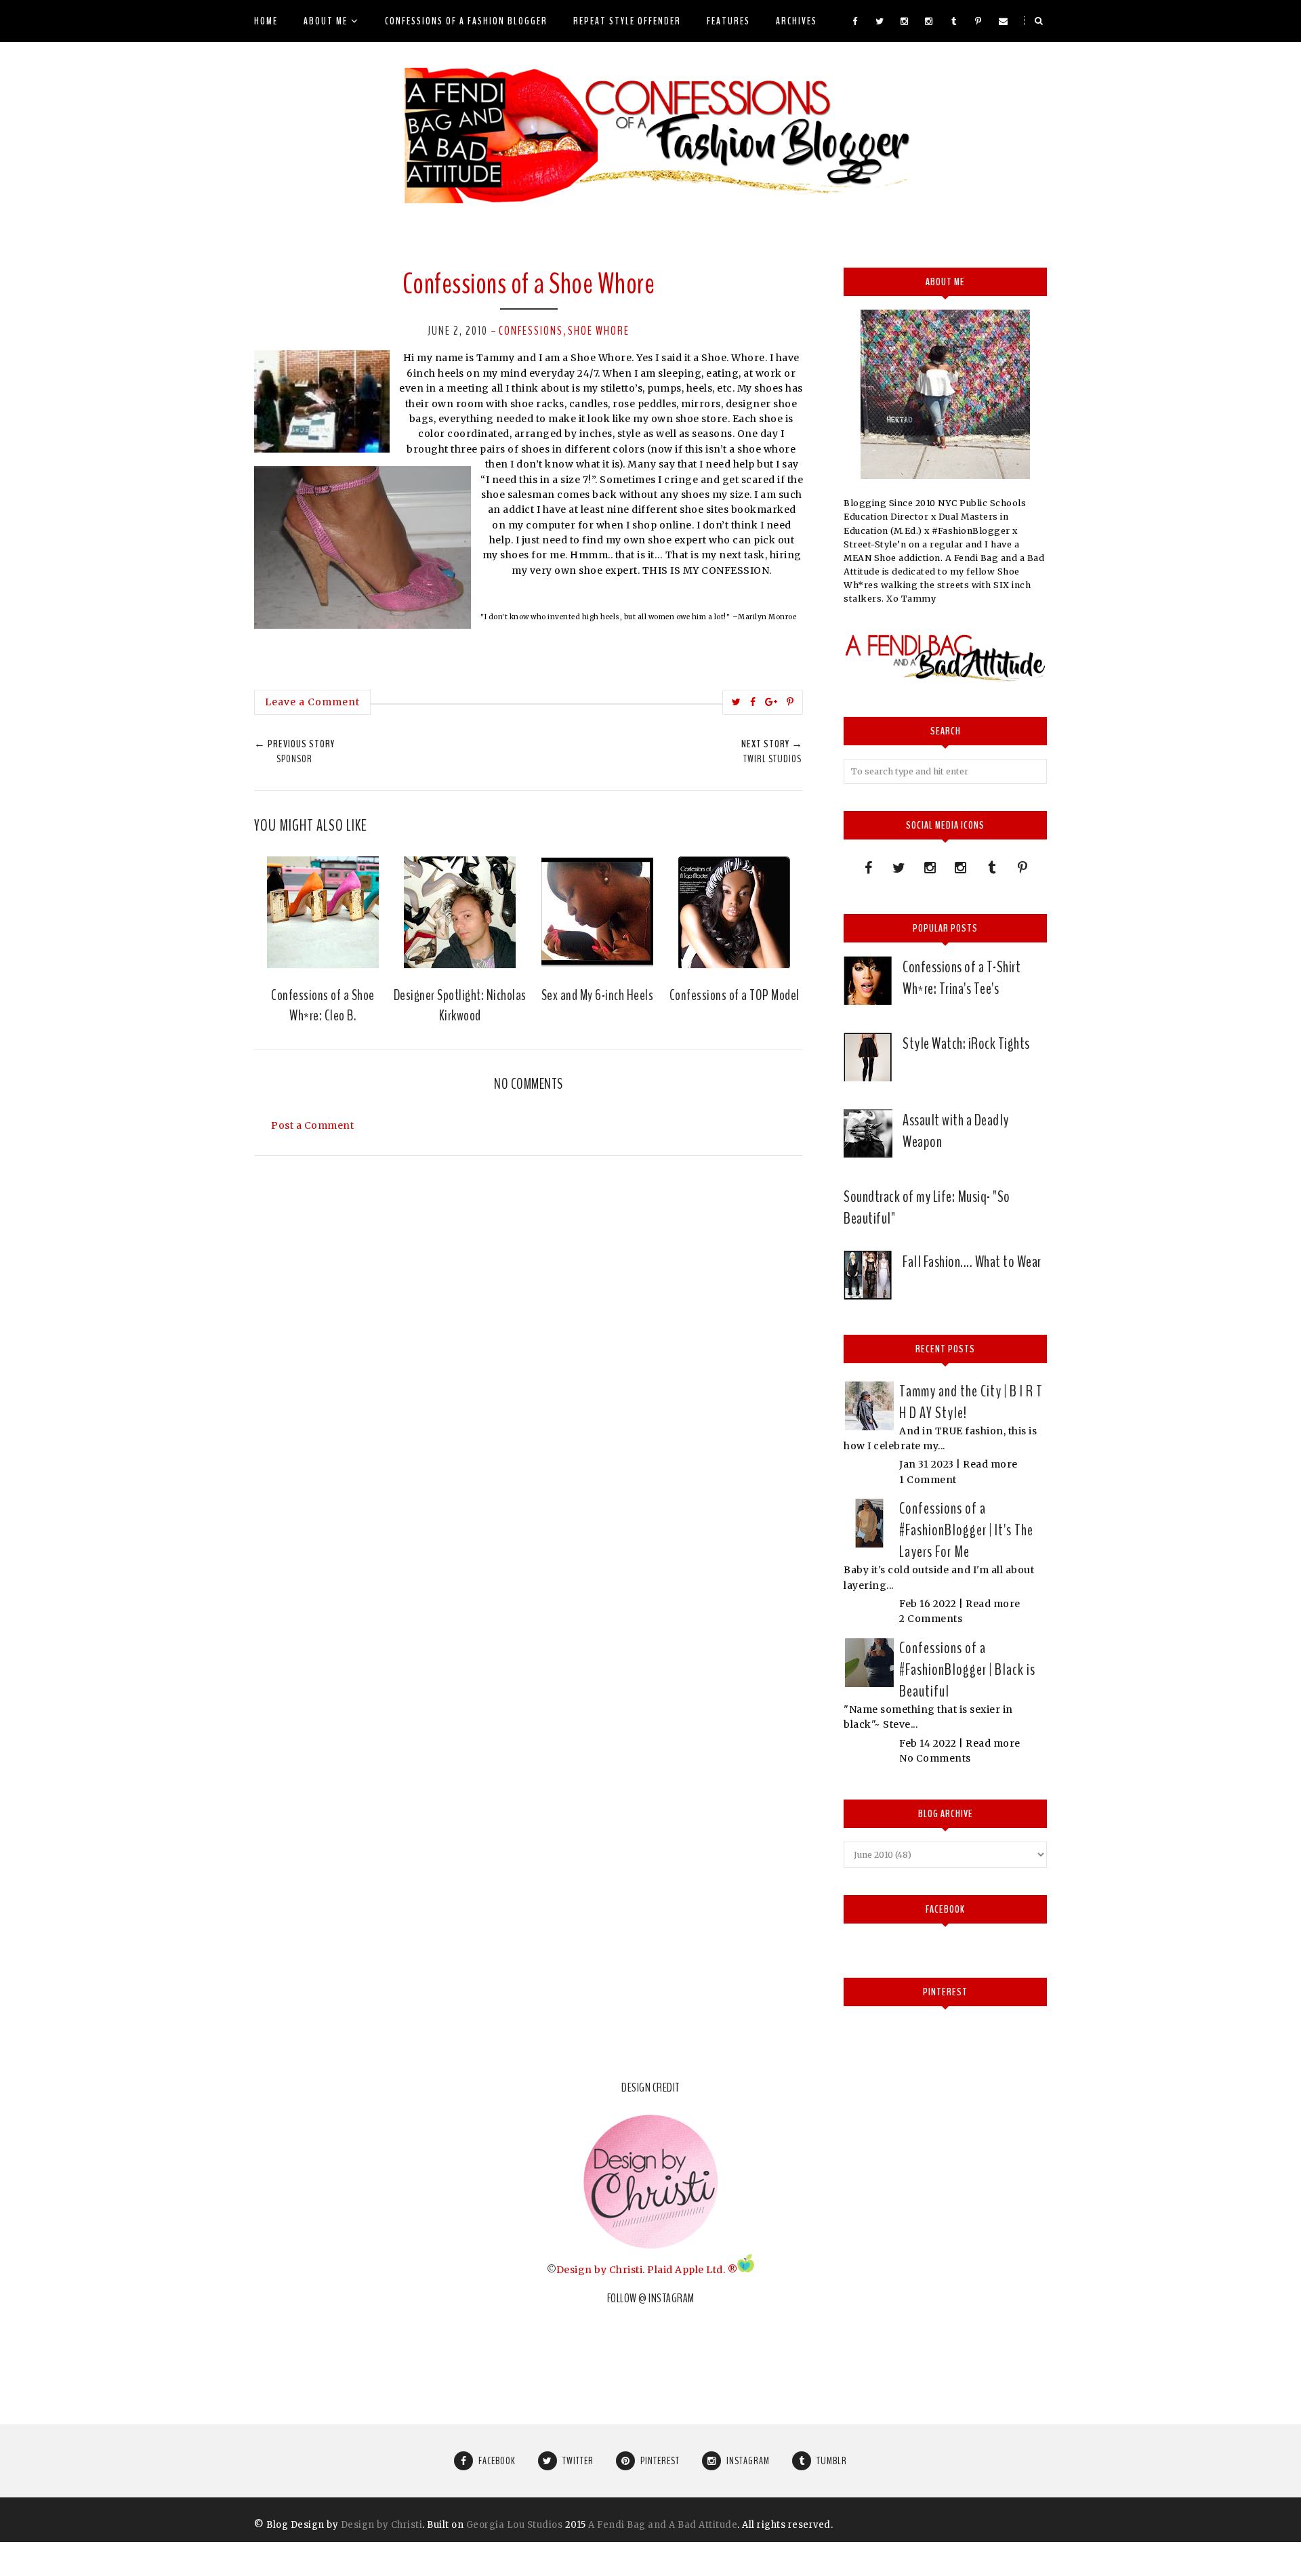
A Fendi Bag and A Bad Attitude (663, 2525)
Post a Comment (312, 1125)
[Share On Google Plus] (771, 702)
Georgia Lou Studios (515, 2525)
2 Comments (931, 1619)
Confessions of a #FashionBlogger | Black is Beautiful (967, 1669)
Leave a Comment (312, 702)
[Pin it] (790, 702)
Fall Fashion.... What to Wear (972, 1262)
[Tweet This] (737, 702)
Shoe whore (599, 331)
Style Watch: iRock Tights (966, 1043)
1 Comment (928, 1480)
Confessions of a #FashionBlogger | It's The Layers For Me (966, 1530)
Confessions (531, 331)
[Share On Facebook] (753, 702)
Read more (990, 1464)
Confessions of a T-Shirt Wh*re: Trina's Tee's (962, 978)
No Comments (935, 1758)
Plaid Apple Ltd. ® (692, 2269)
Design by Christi (600, 2269)
